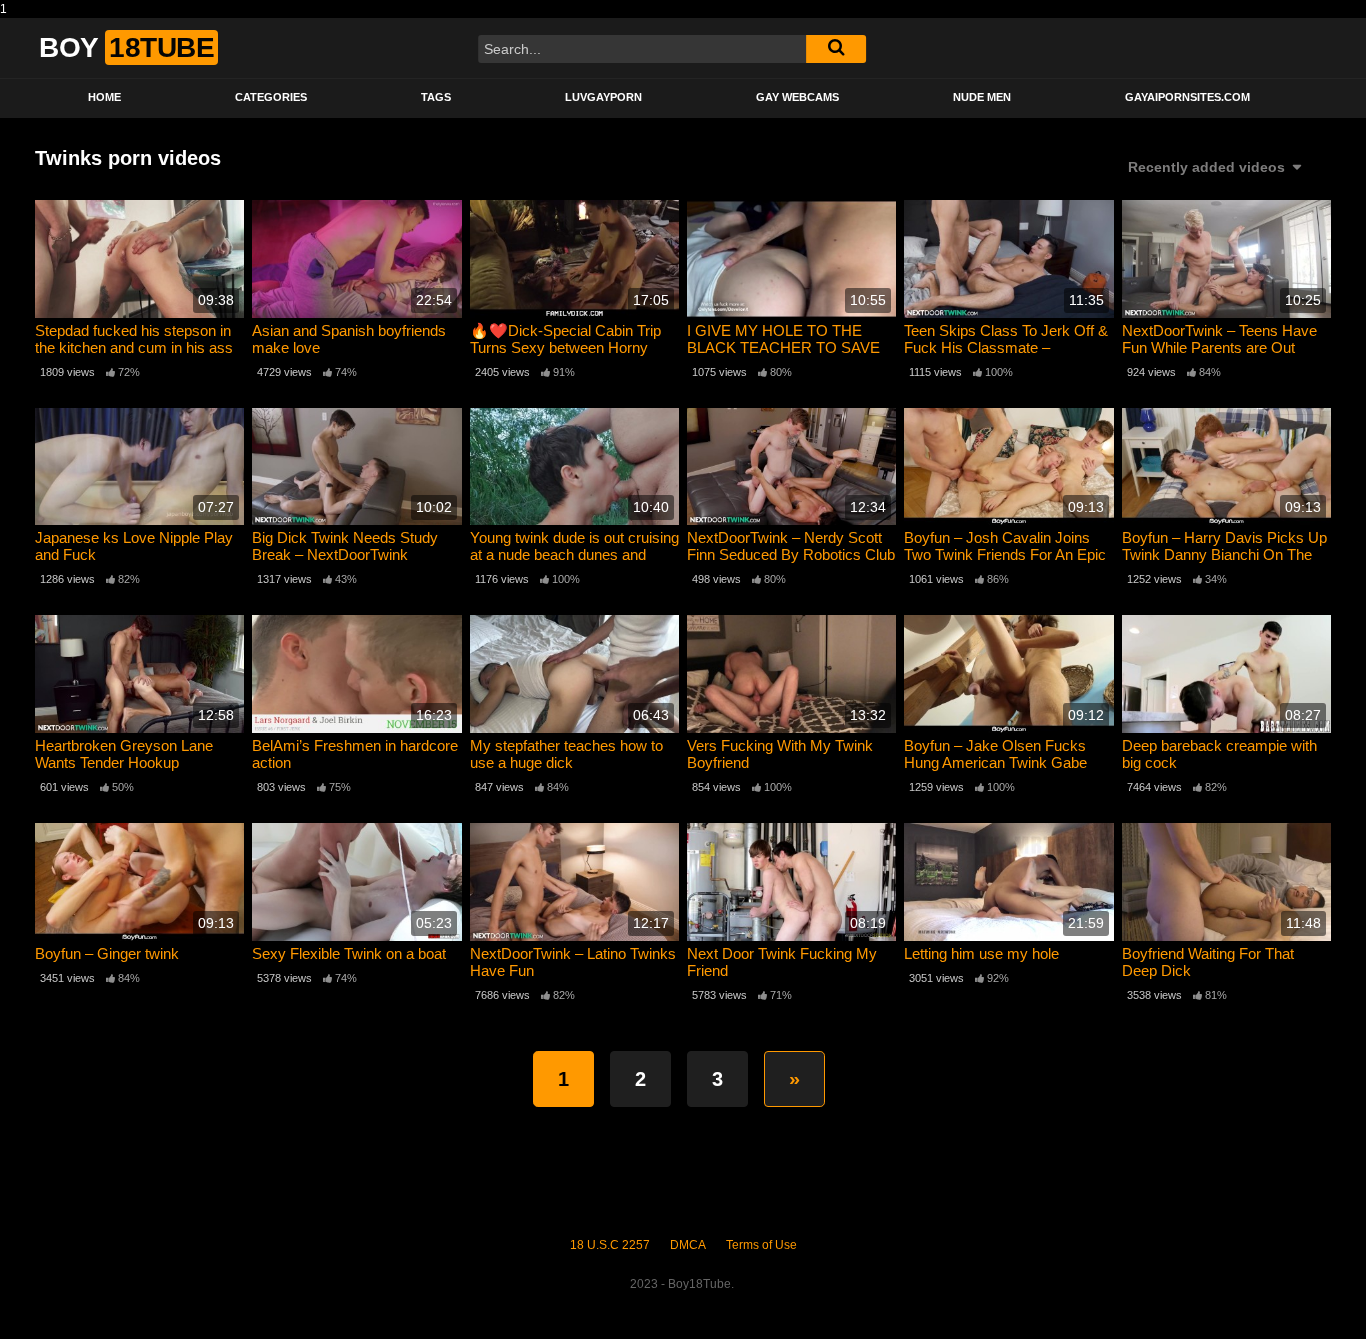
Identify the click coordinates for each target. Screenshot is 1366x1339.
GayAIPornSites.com (1187, 97)
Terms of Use (761, 1245)
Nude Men (982, 97)
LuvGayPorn (603, 97)
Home (104, 97)
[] (836, 49)
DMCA (688, 1245)
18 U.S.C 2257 (610, 1245)
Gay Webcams (797, 97)
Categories (271, 97)
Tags (436, 97)
